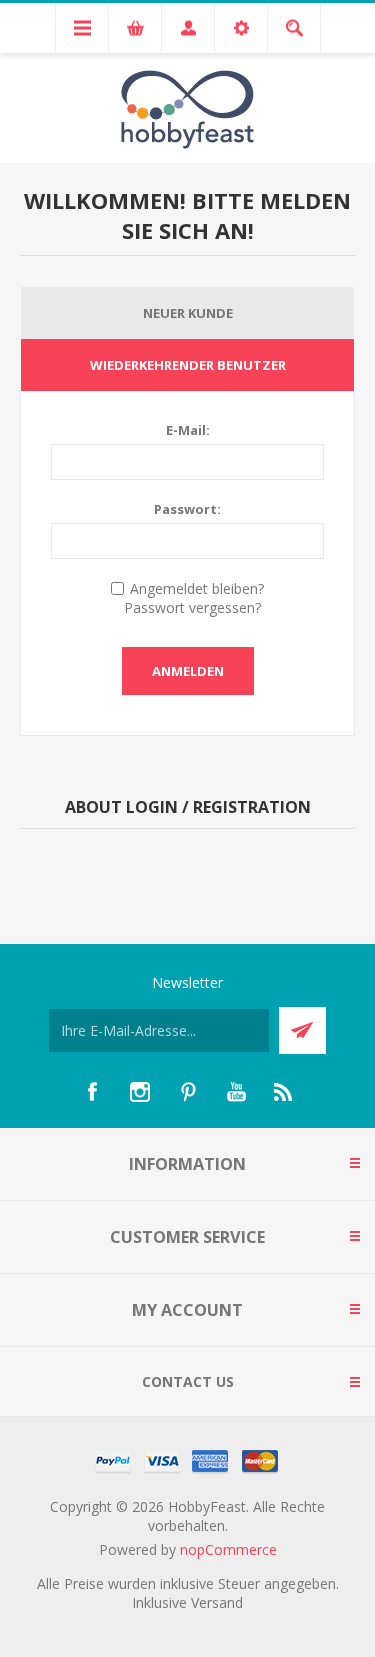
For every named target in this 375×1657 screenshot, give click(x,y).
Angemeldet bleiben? (197, 588)
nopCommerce (228, 1549)
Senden (302, 1030)
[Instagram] (140, 1092)
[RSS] (284, 1092)
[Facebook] (92, 1092)
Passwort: (187, 509)
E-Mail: (188, 430)
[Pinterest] (188, 1092)
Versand (217, 1602)
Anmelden (188, 671)
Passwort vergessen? (192, 607)
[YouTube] (236, 1092)
